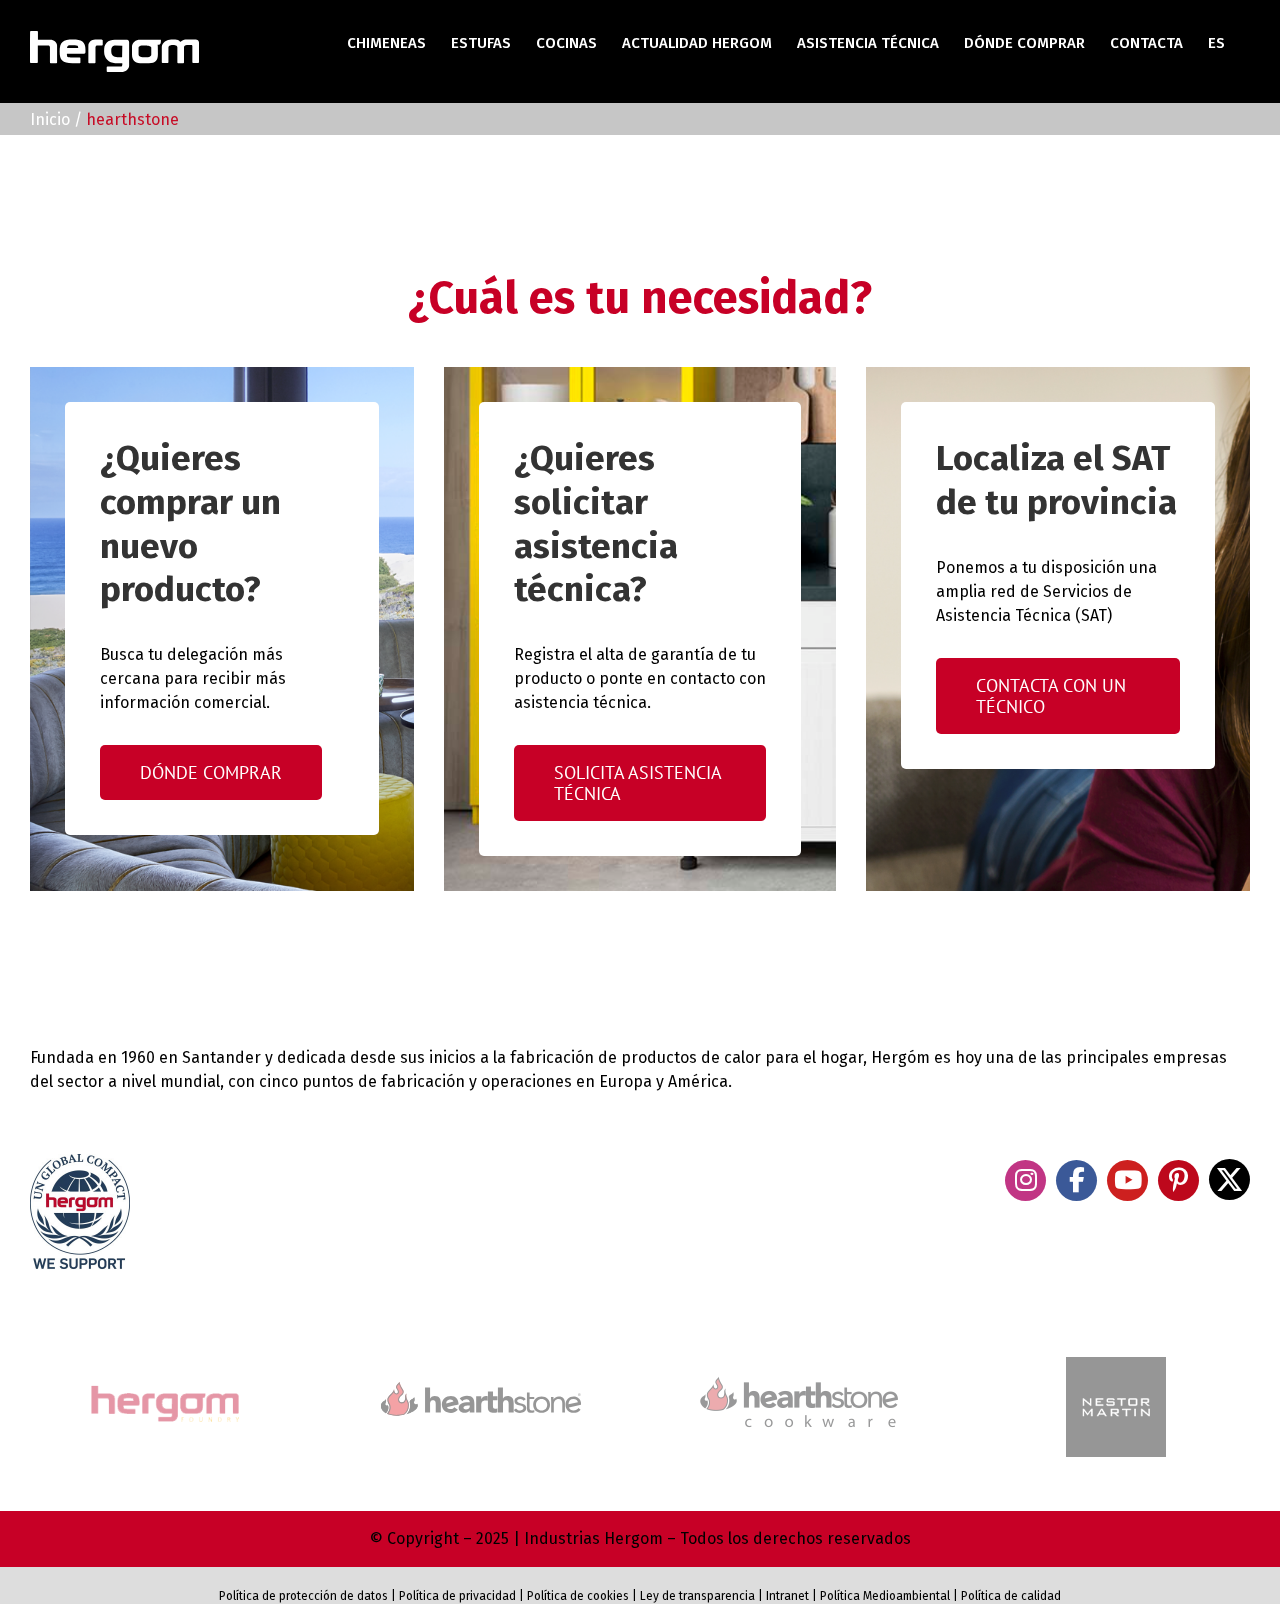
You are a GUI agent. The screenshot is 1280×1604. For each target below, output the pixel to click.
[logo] (799, 1374)
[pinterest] (1178, 1180)
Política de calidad (1011, 1596)
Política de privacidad (457, 1596)
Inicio (50, 119)
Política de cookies (578, 1596)
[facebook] (1076, 1180)
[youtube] (1127, 1180)
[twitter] (1229, 1179)
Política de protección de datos (303, 1596)
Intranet (787, 1596)
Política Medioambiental (885, 1596)
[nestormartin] (1116, 1365)
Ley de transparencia (696, 1596)
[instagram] (1025, 1180)
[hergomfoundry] (164, 1387)
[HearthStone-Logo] (481, 1390)
